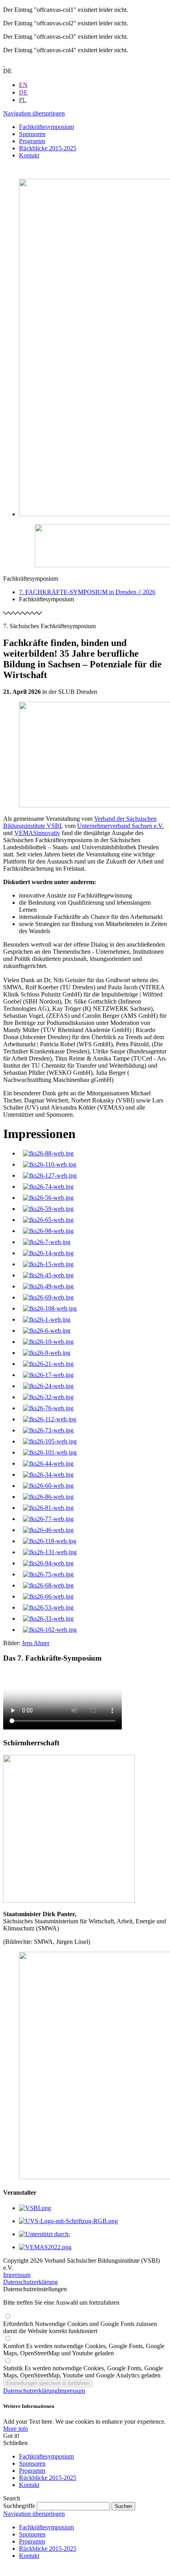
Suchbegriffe (19, 2506)
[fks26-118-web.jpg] (50, 1541)
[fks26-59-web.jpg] (48, 1209)
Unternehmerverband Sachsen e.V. (120, 826)
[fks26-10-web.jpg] (48, 1342)
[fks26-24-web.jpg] (48, 1386)
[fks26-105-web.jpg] (50, 1441)
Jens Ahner (36, 1643)
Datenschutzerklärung (30, 2282)
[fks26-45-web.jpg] (48, 1275)
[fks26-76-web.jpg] (48, 1408)
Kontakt (29, 2485)
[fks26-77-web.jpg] (48, 1519)
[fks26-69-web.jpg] (48, 1297)
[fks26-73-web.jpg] (48, 1430)
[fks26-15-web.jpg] (48, 1264)
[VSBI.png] (35, 2208)
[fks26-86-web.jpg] (48, 1497)
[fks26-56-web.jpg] (48, 1198)
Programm (32, 2471)
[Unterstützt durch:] (44, 2234)
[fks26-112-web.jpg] (50, 1419)
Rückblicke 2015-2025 (48, 2478)
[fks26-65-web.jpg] (48, 1220)
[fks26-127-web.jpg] (50, 1175)
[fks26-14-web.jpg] (48, 1253)
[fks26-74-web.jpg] (48, 1187)
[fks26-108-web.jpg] (50, 1308)
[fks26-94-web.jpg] (48, 1563)
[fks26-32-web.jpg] (48, 1397)
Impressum (17, 2275)
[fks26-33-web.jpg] (48, 1619)
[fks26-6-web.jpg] (47, 1331)
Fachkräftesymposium (46, 2456)
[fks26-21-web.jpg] (48, 1364)
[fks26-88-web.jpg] (48, 1153)
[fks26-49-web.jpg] (48, 1286)
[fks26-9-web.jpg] (47, 1353)
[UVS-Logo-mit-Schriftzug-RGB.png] (68, 2221)
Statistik (83, 2372)
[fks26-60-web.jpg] (48, 1486)
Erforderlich (80, 2327)
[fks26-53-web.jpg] (48, 1607)
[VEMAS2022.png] (45, 2247)
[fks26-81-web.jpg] (48, 1508)
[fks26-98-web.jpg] (48, 1231)
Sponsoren (32, 2463)
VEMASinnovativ (37, 833)
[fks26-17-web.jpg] (48, 1375)
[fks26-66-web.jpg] (48, 1596)
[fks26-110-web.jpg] (50, 1164)
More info (16, 2429)
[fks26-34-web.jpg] (48, 1475)
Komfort (84, 2350)
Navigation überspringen (34, 113)
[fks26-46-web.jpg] (48, 1530)
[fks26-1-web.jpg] (47, 1319)
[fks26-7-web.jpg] (47, 1242)
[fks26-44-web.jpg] (48, 1463)
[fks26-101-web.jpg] (50, 1452)
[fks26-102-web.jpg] (50, 1630)
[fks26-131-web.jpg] (50, 1552)
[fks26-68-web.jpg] (48, 1585)
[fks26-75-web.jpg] (48, 1574)
